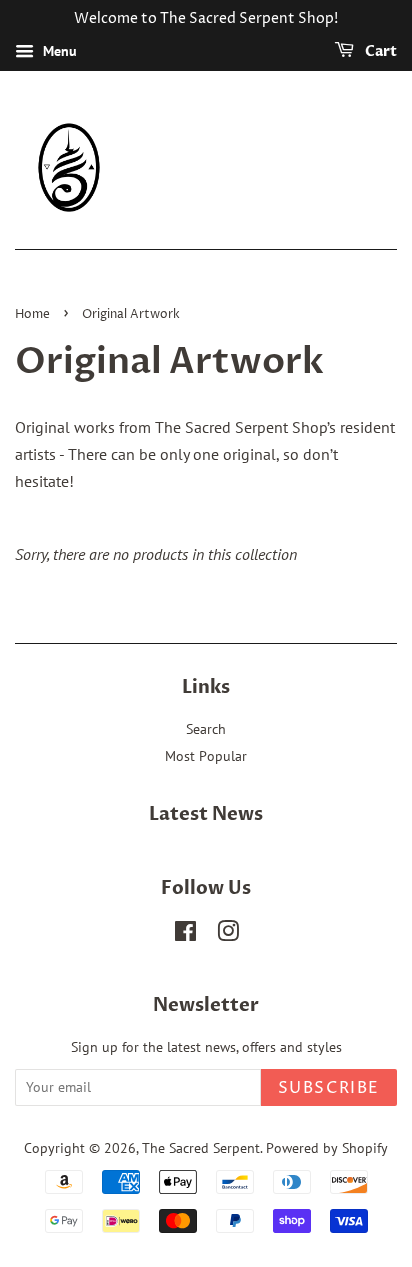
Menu (58, 51)
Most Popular (206, 756)
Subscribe (329, 1088)
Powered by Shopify (327, 1148)
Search (206, 729)
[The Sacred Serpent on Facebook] (185, 935)
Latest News (206, 814)
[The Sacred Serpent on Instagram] (228, 935)
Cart (379, 51)
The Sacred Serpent (201, 1148)
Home (32, 314)
